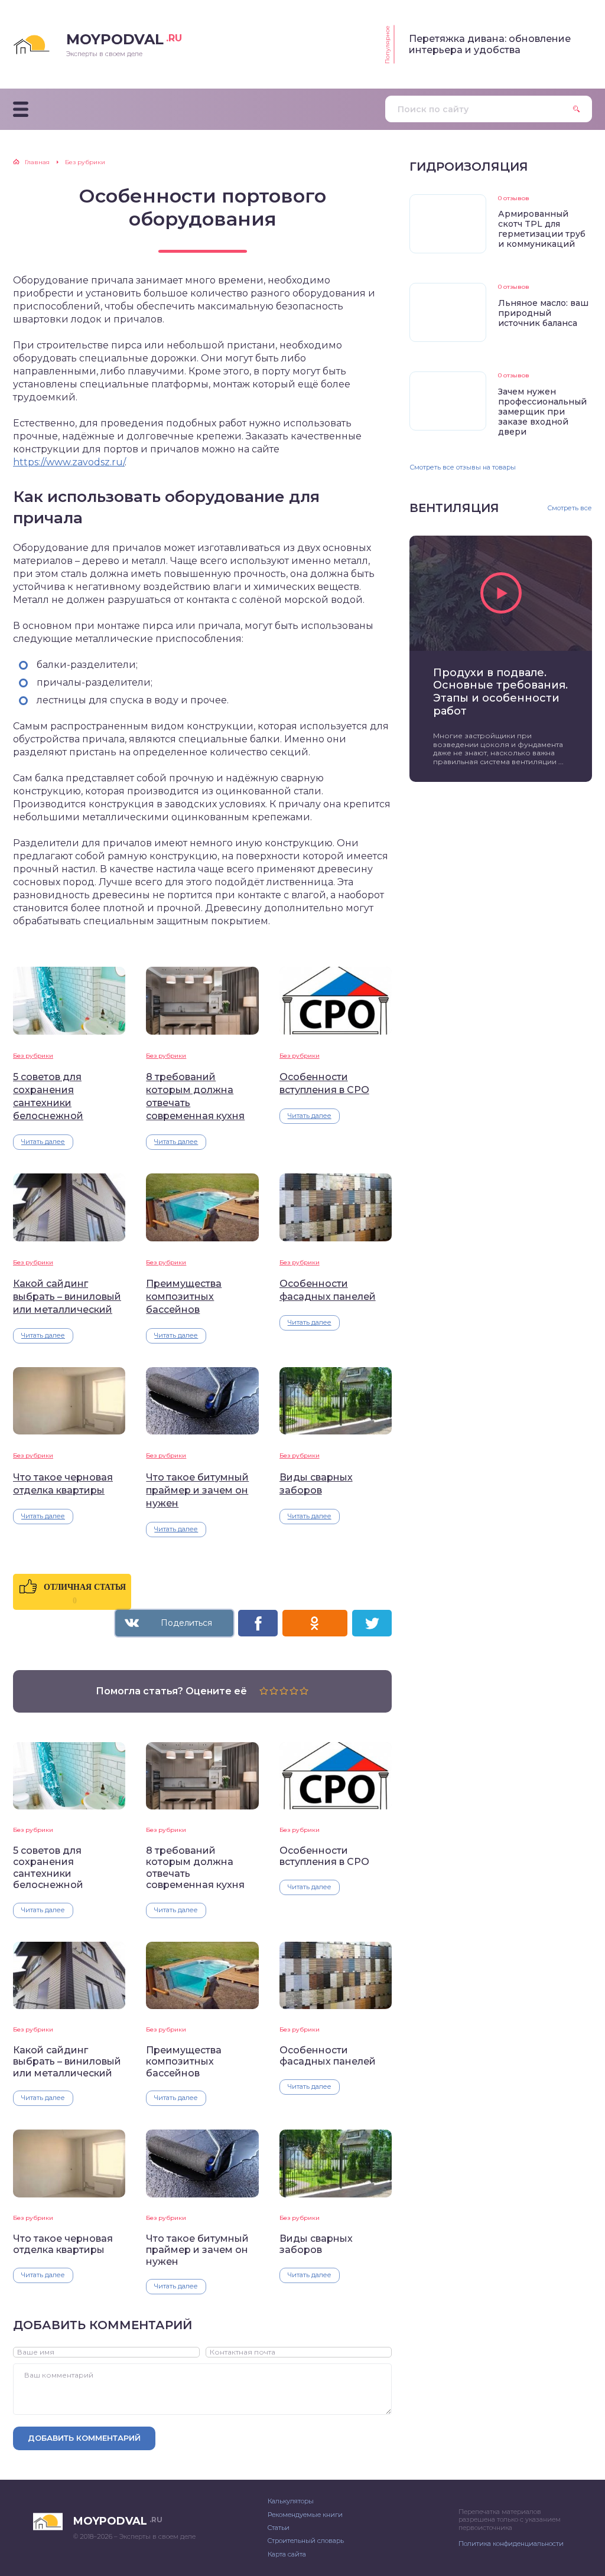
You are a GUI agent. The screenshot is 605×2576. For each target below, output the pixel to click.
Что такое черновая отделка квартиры (63, 1484)
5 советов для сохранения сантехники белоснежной (48, 1096)
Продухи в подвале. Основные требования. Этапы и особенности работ (500, 692)
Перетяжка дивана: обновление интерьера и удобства (490, 44)
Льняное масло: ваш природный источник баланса (543, 313)
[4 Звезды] (294, 1691)
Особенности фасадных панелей (328, 1290)
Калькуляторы (291, 2501)
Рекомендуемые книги (305, 2515)
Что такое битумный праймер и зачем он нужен (197, 1490)
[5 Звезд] (304, 1691)
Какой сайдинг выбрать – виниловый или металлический (67, 1297)
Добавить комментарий (84, 2438)
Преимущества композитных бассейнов (184, 1297)
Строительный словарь (306, 2541)
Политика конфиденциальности (511, 2544)
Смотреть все (570, 508)
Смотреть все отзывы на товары (463, 467)
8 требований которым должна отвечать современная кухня (195, 1096)
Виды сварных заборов (316, 1484)
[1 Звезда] (264, 1691)
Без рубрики (33, 1056)
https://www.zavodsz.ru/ (69, 462)
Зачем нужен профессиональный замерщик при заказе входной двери (542, 412)
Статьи (279, 2528)
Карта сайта (287, 2554)
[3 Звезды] (284, 1691)
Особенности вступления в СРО (324, 1083)
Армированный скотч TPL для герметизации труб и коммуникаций (542, 229)
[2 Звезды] (274, 1691)
